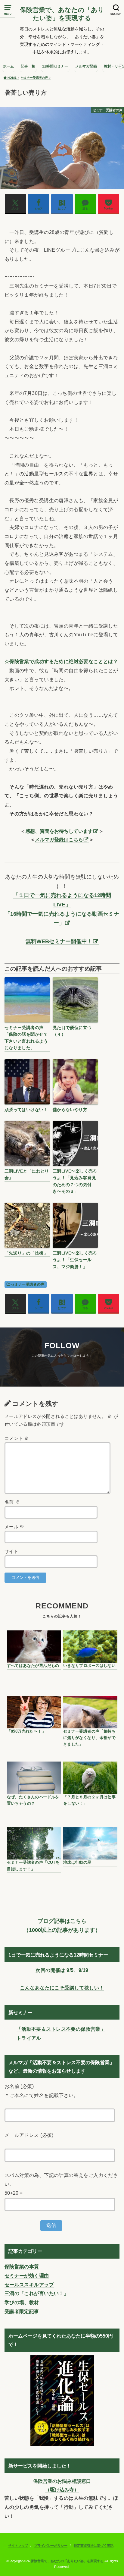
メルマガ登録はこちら (59, 839)
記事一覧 (28, 66)
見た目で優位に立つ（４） (72, 1031)
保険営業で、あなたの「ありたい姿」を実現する (62, 14)
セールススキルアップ (29, 2285)
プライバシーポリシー (51, 2546)
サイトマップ (18, 2546)
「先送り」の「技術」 (26, 1253)
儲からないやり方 (70, 1110)
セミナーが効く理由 (27, 2275)
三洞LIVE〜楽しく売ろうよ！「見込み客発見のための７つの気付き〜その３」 (75, 1181)
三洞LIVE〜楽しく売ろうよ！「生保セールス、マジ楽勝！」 (75, 1260)
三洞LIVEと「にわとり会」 (27, 1174)
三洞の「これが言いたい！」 (37, 2293)
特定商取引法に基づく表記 (94, 2546)
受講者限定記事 (22, 2311)
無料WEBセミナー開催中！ (59, 941)
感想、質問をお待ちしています (59, 831)
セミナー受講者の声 (28, 1284)
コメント (17, 1438)
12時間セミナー (55, 66)
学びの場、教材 (22, 2302)
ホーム (8, 66)
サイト (11, 1551)
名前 (12, 1502)
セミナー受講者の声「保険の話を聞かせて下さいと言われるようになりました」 (26, 1038)
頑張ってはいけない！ (26, 1110)
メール (14, 1527)
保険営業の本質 (22, 2266)
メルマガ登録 (86, 66)
